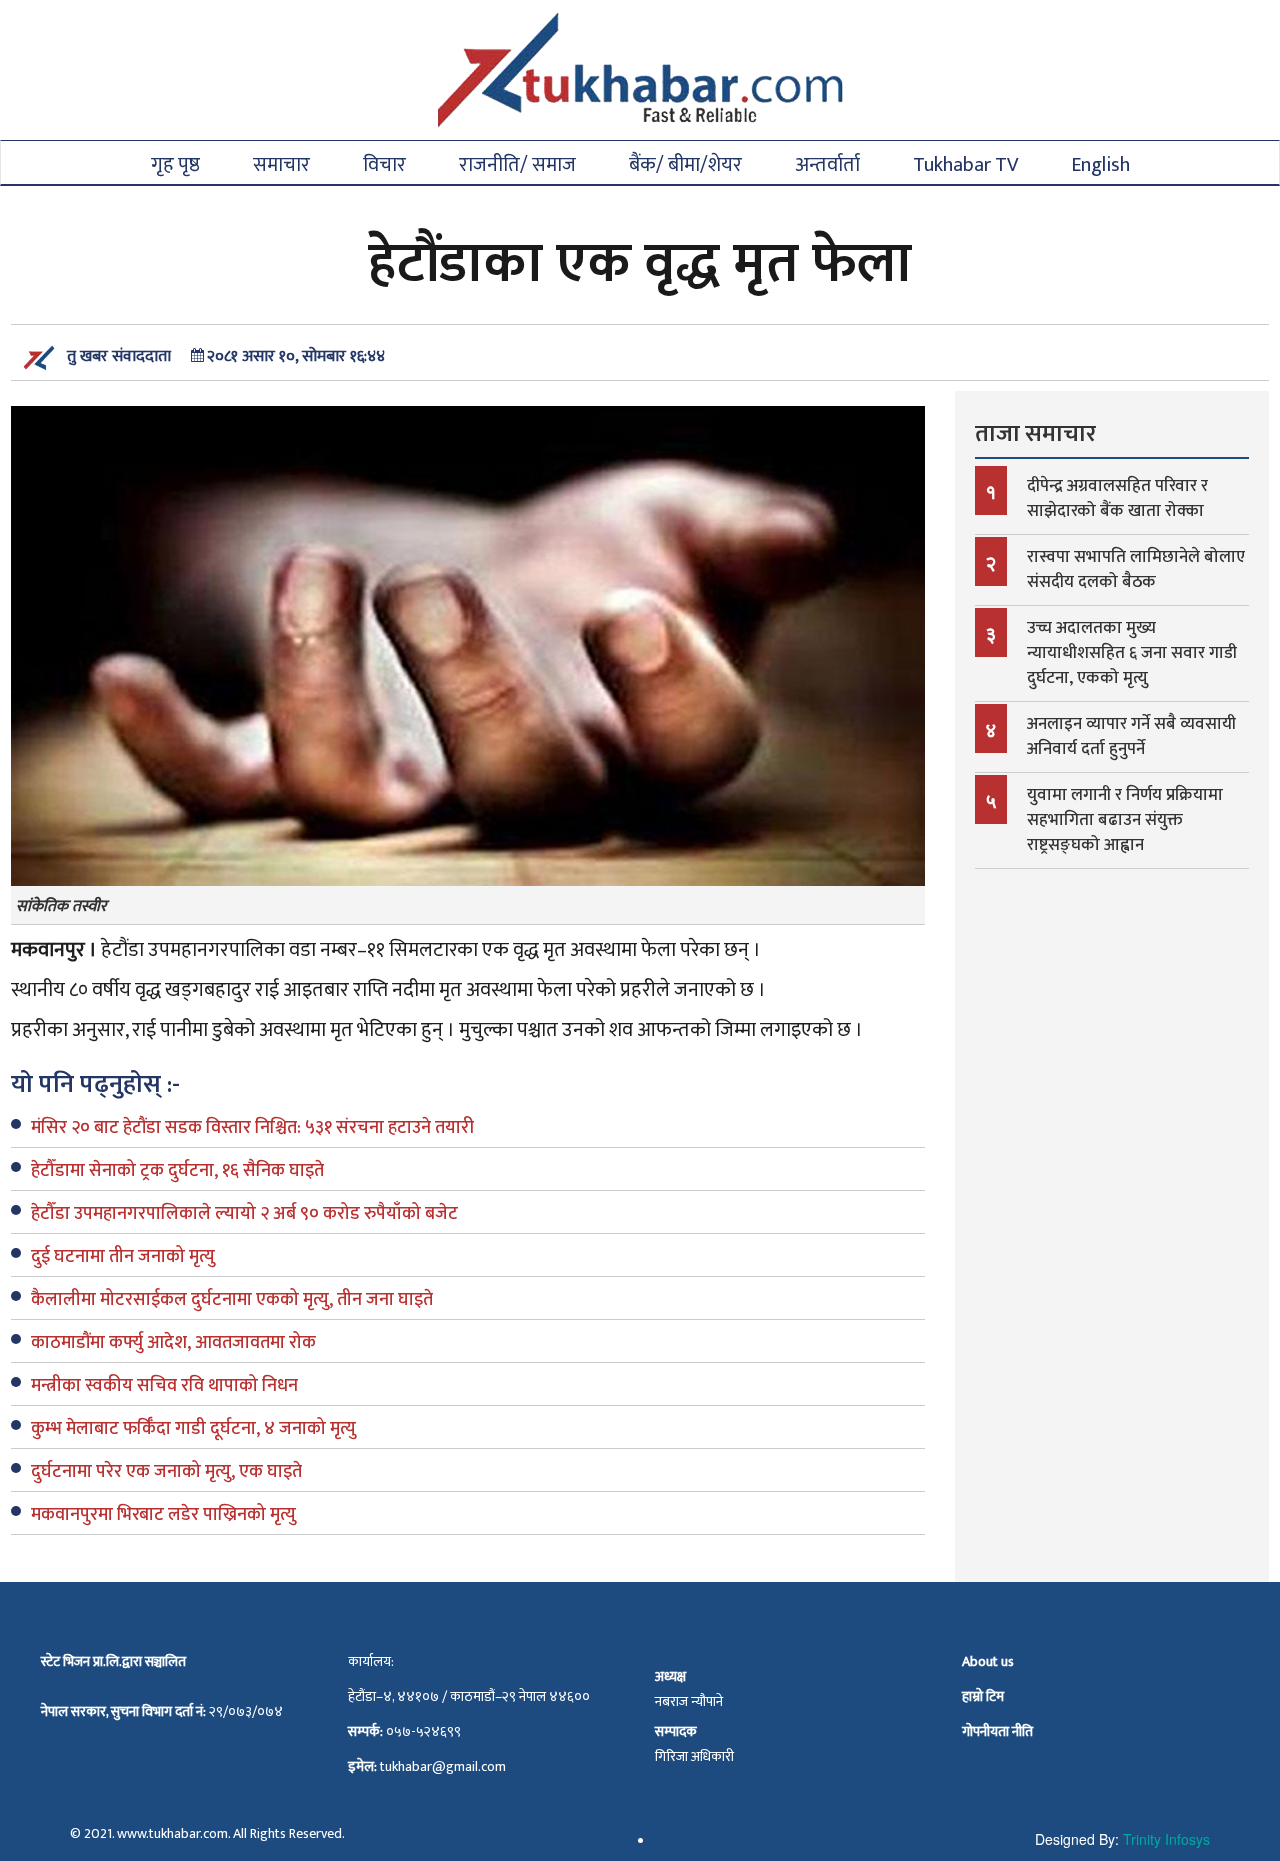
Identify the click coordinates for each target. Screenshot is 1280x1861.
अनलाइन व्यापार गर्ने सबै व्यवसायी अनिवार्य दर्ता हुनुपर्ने (1131, 736)
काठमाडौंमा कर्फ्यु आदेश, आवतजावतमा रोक (173, 1343)
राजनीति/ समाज (517, 163)
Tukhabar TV (965, 163)
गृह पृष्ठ (175, 163)
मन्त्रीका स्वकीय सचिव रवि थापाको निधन (164, 1386)
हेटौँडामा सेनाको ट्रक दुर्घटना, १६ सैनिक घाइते (177, 1171)
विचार (384, 163)
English (1100, 163)
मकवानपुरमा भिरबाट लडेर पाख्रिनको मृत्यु (163, 1515)
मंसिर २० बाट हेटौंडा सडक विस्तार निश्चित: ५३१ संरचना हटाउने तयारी (252, 1128)
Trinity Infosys (1166, 1839)
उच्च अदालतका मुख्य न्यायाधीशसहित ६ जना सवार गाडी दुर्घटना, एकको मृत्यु (1132, 653)
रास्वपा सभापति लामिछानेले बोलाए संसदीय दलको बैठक (1136, 569)
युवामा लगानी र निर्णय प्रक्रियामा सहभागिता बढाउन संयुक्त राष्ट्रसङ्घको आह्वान (1125, 820)
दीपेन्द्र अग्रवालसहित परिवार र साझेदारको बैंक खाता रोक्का (1117, 498)
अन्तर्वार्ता (827, 163)
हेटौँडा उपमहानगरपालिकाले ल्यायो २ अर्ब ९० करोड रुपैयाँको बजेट (244, 1214)
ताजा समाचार (1035, 434)
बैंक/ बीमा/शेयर (685, 163)
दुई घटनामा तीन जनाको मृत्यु (123, 1257)
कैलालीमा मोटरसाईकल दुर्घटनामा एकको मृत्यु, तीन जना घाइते (232, 1300)
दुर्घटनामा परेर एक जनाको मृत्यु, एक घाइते (166, 1472)
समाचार (281, 163)
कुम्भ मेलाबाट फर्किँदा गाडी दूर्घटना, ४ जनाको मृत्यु (193, 1429)
